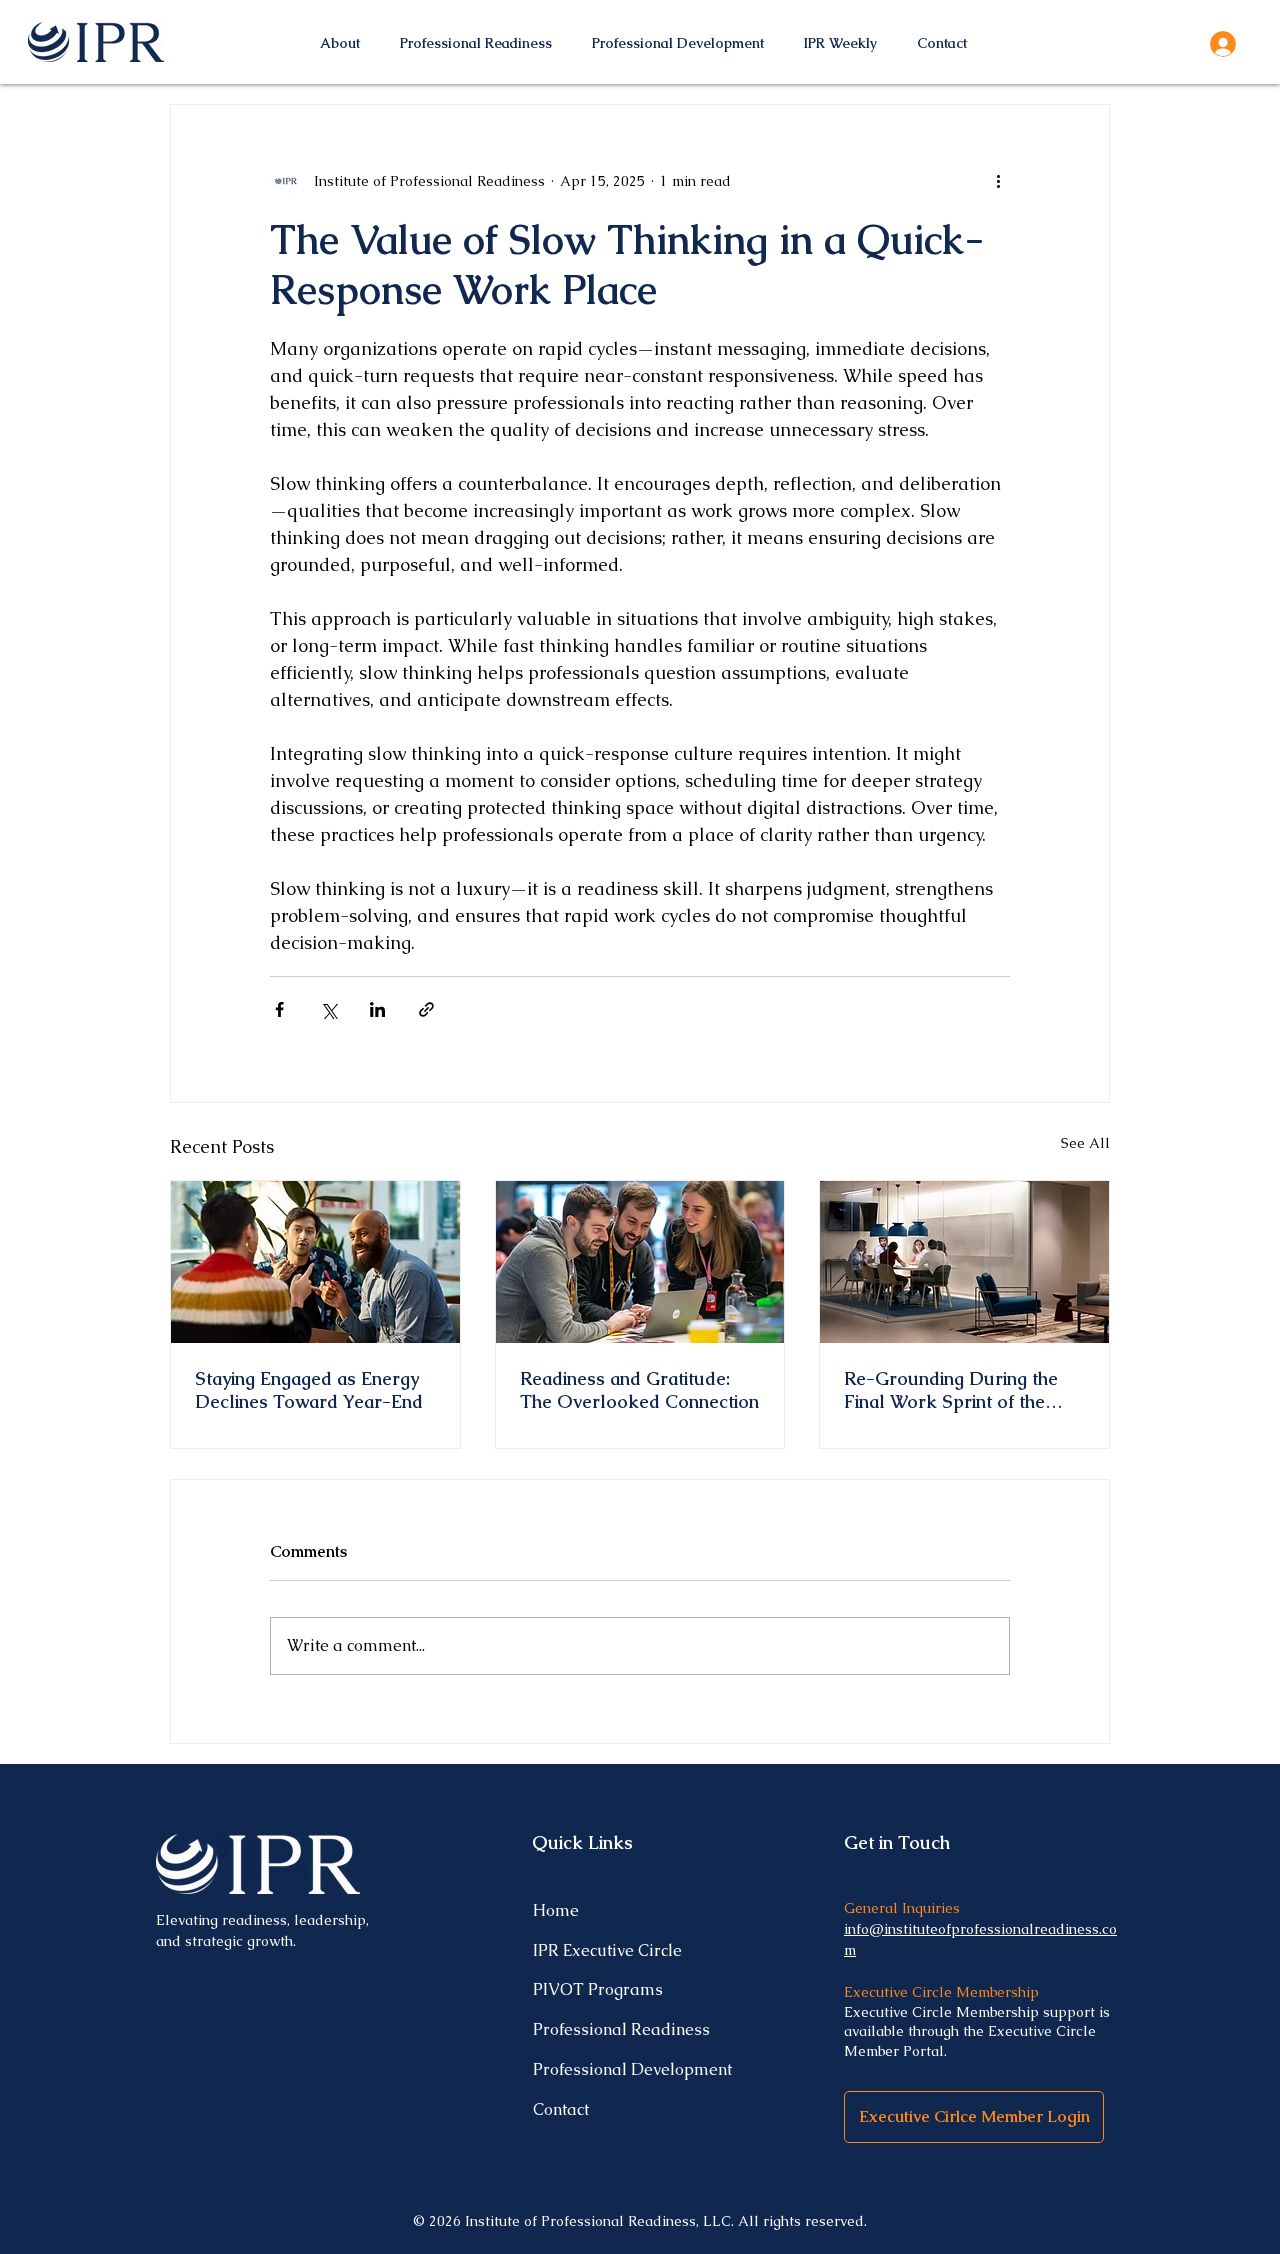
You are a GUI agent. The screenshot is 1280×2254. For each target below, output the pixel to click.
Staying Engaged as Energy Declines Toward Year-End (309, 1390)
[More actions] (998, 181)
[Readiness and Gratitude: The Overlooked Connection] (640, 1262)
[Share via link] (426, 1009)
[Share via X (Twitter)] (328, 1009)
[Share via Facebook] (279, 1009)
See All (1085, 1143)
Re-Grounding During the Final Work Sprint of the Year (951, 1390)
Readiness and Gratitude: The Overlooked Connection (639, 1390)
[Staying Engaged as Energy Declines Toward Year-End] (315, 1262)
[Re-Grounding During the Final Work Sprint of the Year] (964, 1262)
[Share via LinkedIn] (377, 1009)
